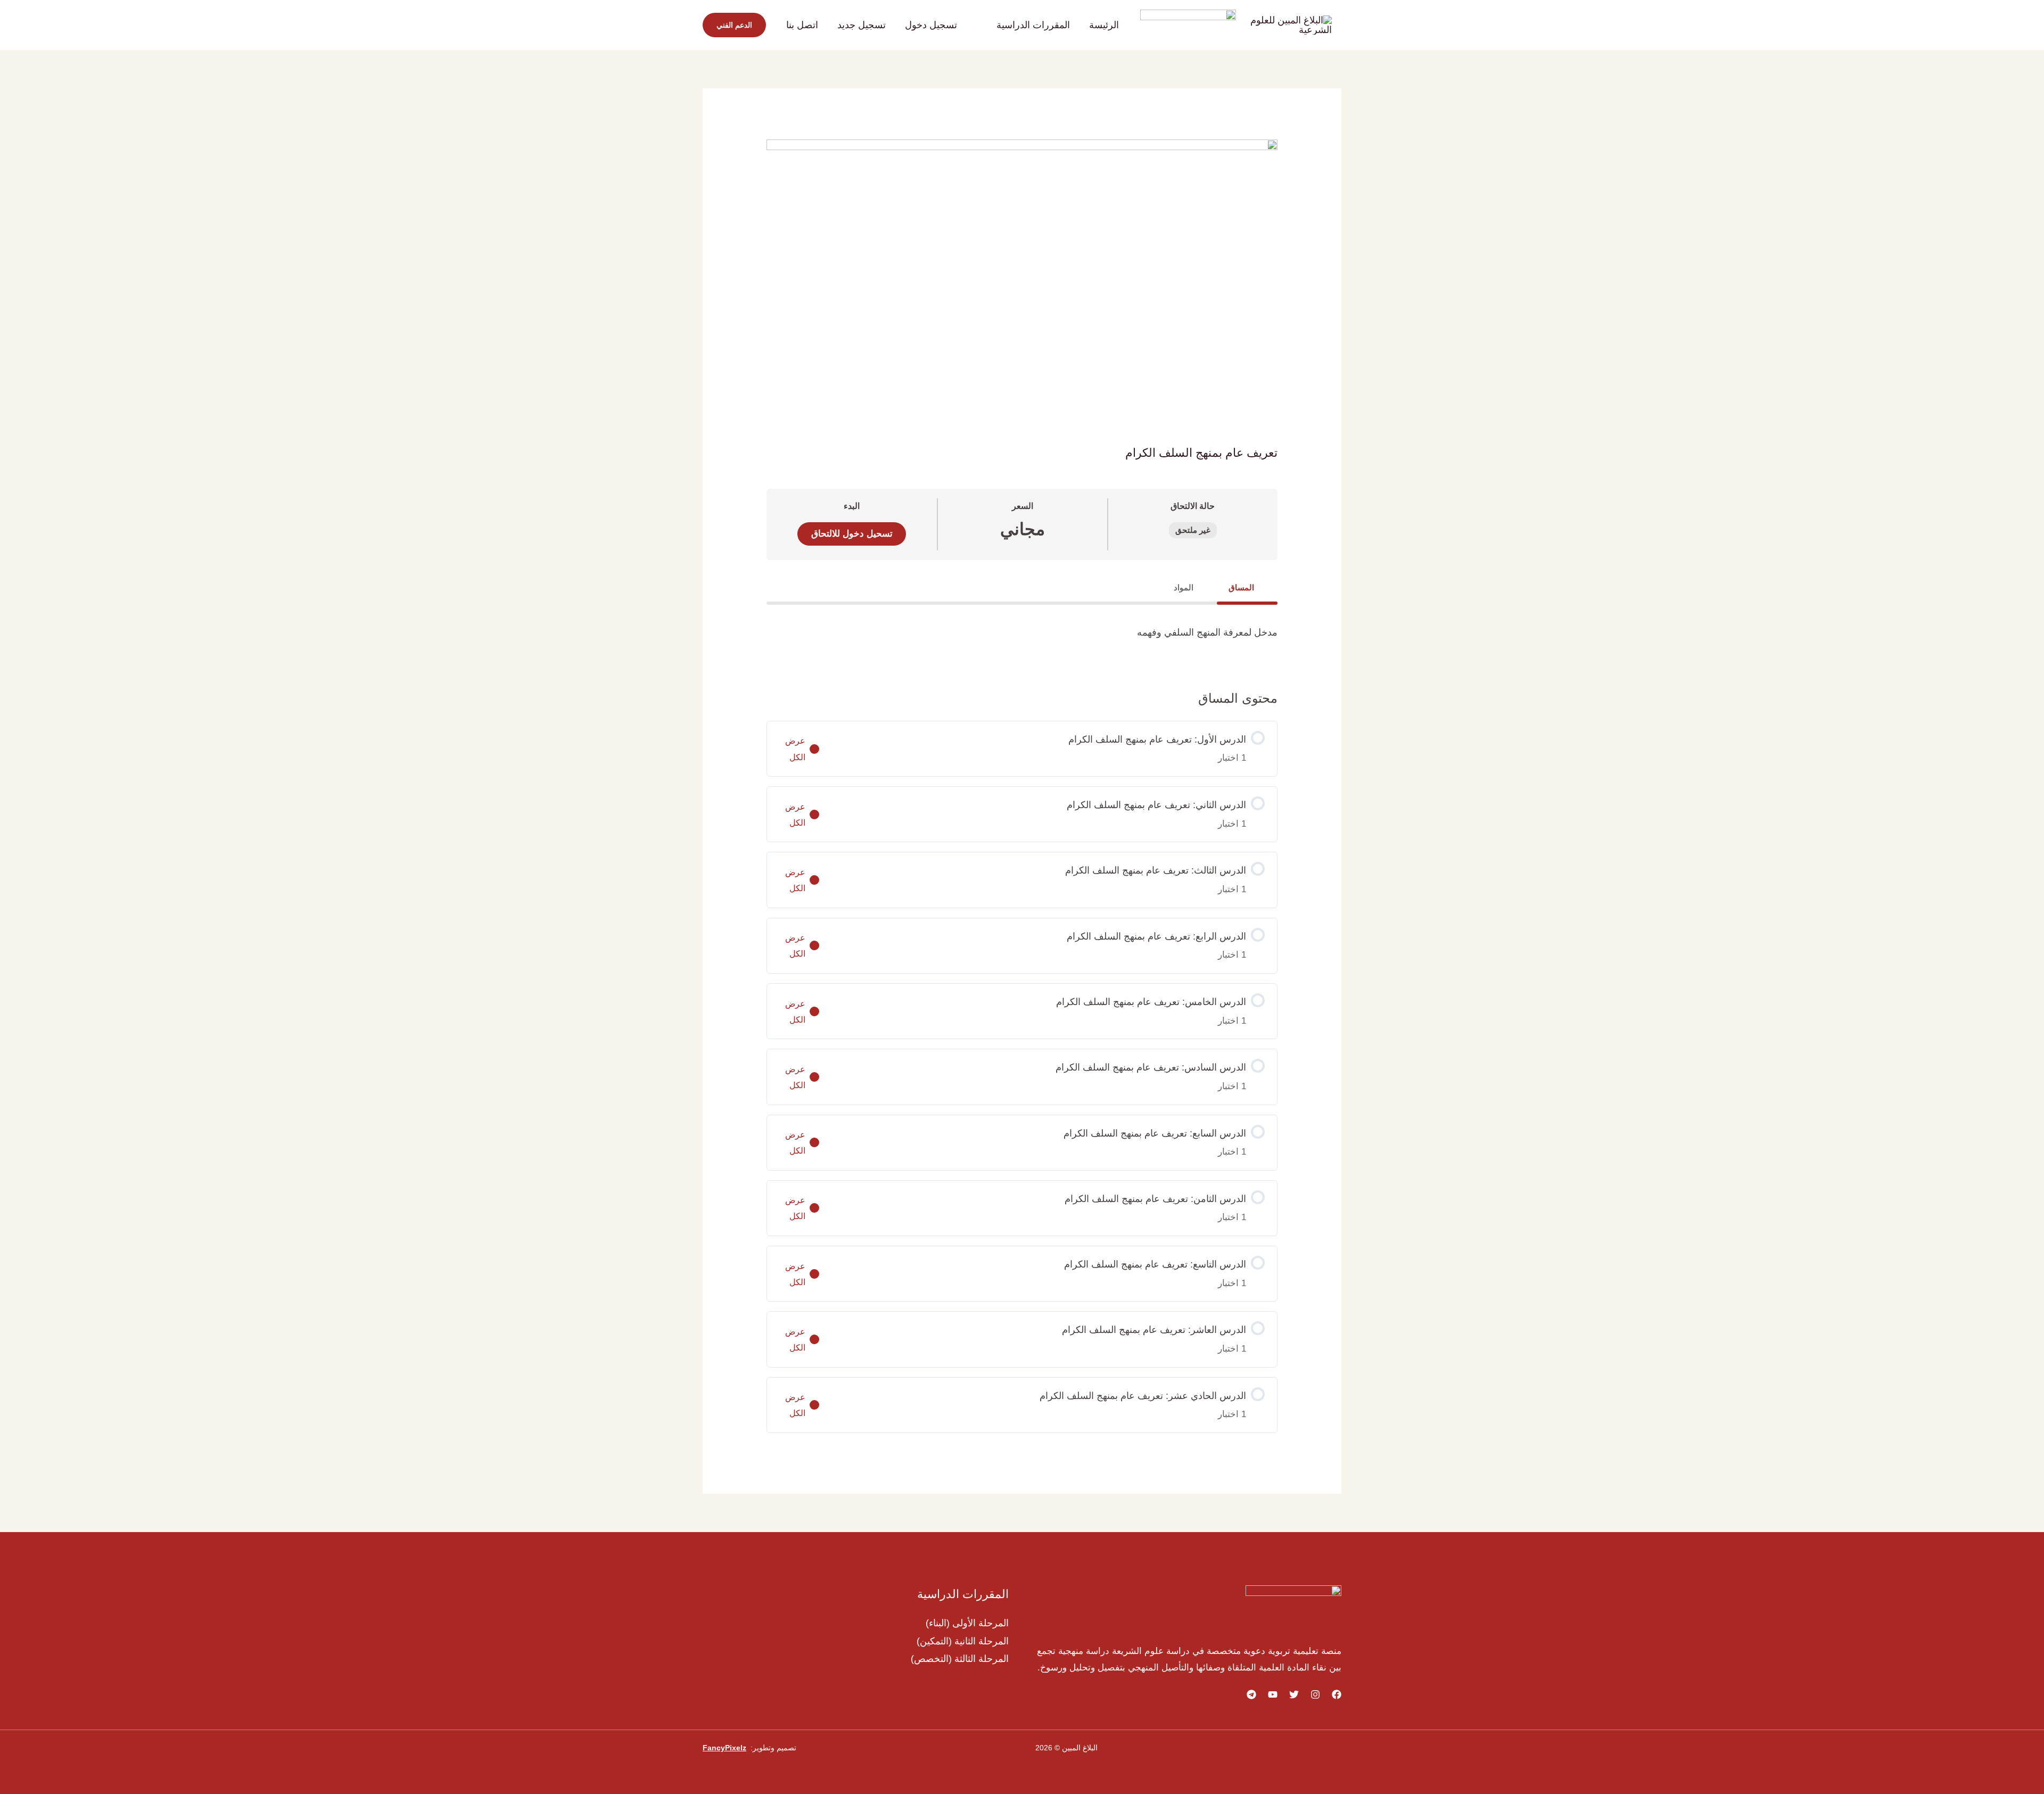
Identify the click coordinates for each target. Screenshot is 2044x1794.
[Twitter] (1294, 1694)
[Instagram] (1315, 1694)
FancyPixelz (724, 1748)
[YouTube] (1273, 1694)
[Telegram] (1251, 1694)
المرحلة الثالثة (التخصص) (960, 1659)
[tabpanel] (1022, 637)
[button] (991, 25)
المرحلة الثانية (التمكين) (963, 1641)
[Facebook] (1337, 1694)
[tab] (1247, 587)
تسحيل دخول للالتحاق (852, 534)
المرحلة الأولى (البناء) (967, 1623)
